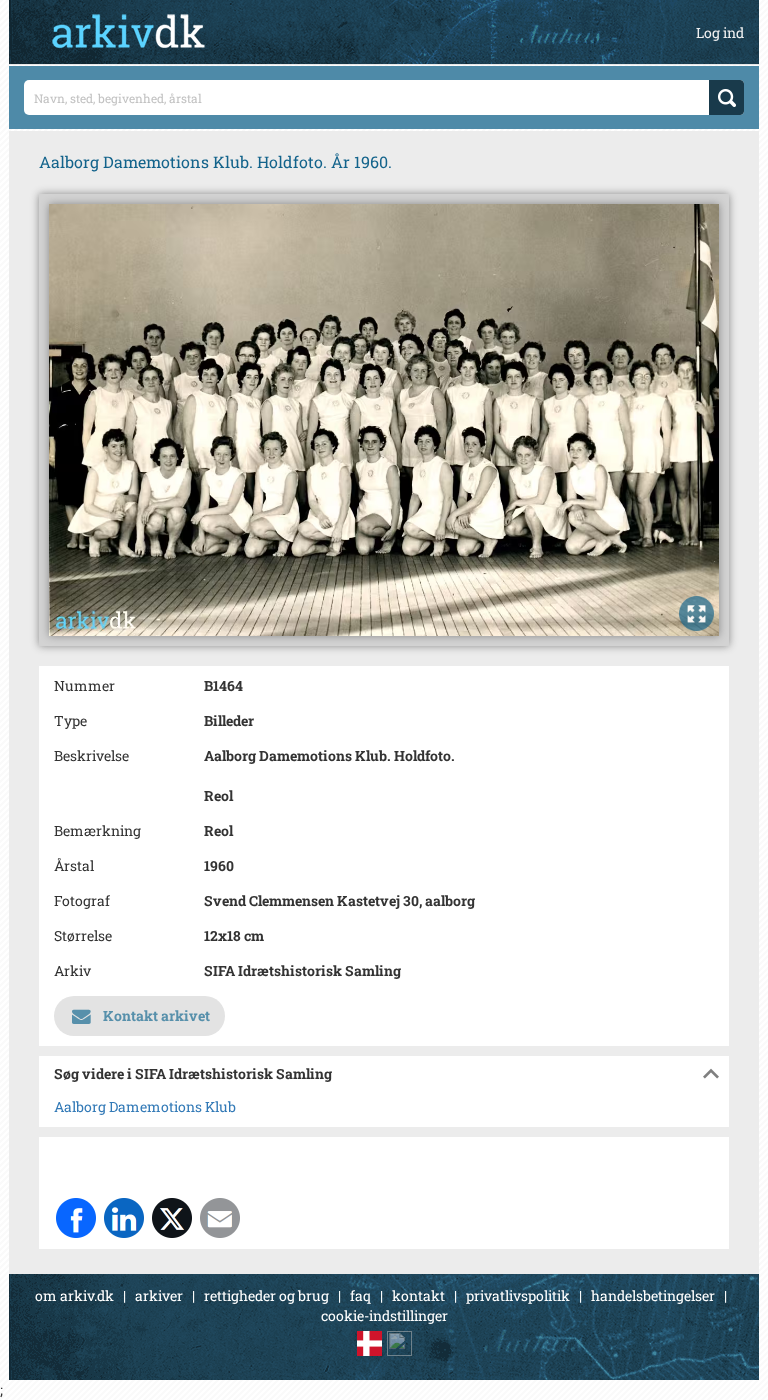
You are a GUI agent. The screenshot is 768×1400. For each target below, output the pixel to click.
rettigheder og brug (266, 1295)
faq (360, 1295)
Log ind (720, 32)
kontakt (418, 1295)
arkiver (159, 1295)
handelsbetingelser (653, 1295)
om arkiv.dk (74, 1295)
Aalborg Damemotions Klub (145, 1106)
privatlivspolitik (518, 1295)
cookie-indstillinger (384, 1315)
